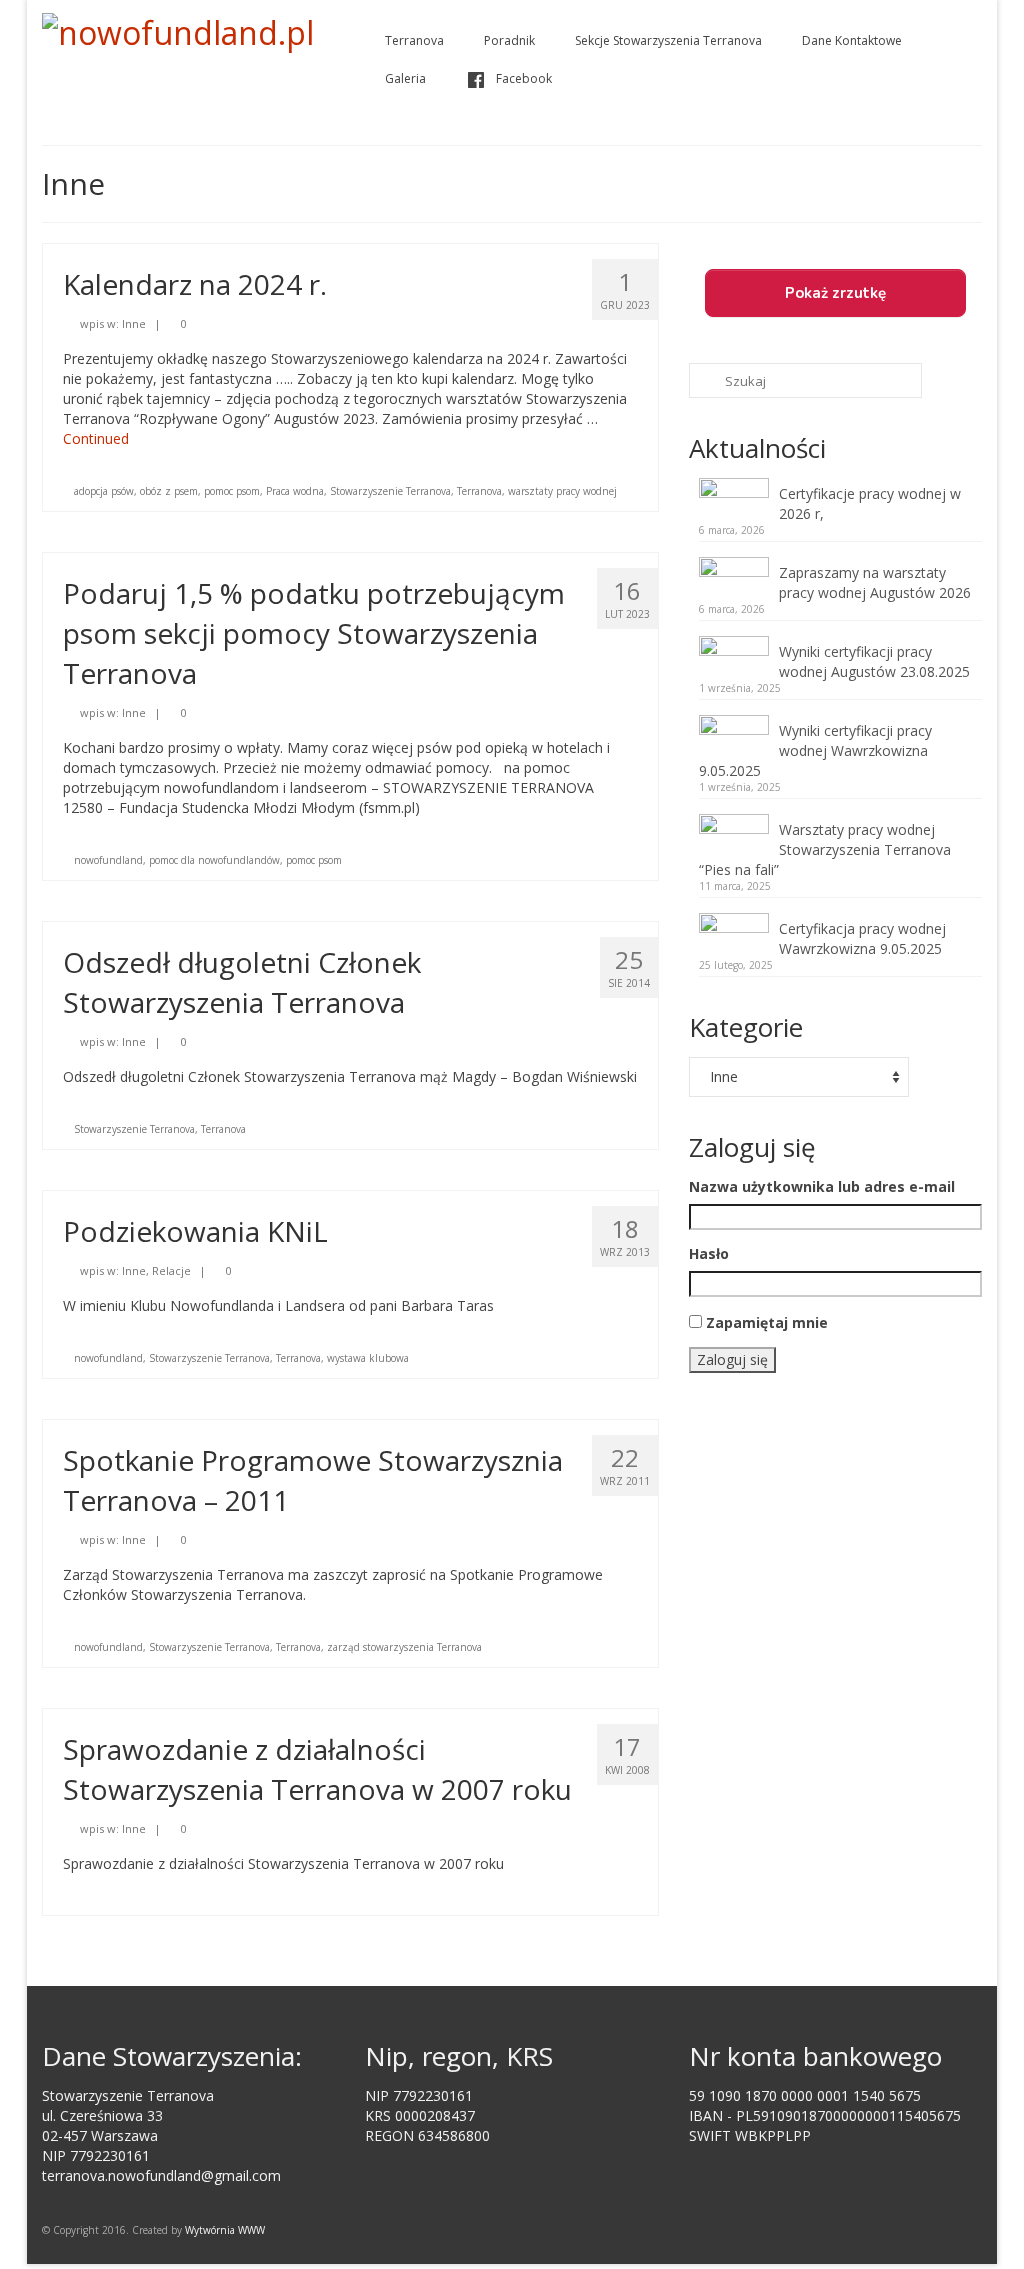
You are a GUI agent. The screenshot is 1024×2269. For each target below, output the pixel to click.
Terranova (479, 491)
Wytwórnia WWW (225, 2230)
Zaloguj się (732, 1359)
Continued (96, 438)
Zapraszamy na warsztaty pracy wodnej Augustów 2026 (875, 582)
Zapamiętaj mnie (767, 1322)
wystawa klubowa (368, 1358)
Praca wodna (295, 491)
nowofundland (108, 860)
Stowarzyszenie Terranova (390, 491)
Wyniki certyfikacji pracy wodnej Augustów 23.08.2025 (874, 661)
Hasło (709, 1253)
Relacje (171, 1270)
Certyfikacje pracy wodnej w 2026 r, (870, 503)
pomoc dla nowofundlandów (214, 860)
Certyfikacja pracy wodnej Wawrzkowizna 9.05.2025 (862, 938)
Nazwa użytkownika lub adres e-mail (822, 1186)
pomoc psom (232, 491)
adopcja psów (104, 491)
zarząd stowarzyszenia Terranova (404, 1647)
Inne (134, 323)
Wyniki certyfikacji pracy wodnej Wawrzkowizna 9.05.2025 (815, 750)
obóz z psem (169, 491)
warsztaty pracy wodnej (562, 491)
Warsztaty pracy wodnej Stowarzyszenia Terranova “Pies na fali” (825, 849)
